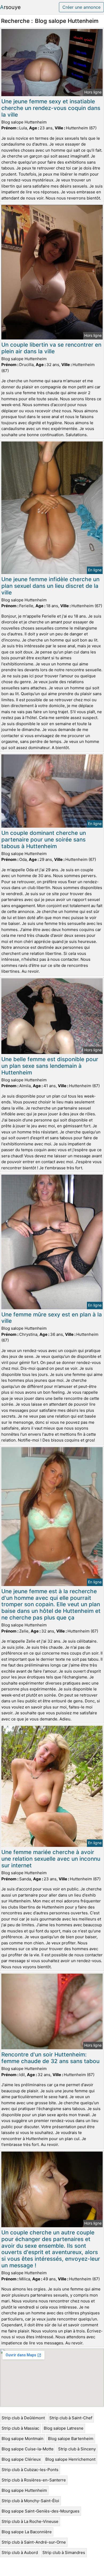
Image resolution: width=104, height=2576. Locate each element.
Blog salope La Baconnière (27, 2532)
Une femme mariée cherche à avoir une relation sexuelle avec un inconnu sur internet (51, 1859)
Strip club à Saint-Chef (71, 2418)
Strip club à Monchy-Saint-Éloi (30, 2501)
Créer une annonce (81, 7)
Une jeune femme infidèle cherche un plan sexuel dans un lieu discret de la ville (50, 586)
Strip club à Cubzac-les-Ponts (30, 2470)
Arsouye (10, 7)
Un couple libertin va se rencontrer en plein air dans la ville (51, 348)
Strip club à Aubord (20, 2552)
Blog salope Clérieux (21, 2459)
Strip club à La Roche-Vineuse (30, 2521)
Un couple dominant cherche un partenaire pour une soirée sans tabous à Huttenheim (44, 839)
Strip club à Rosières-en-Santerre (34, 2480)
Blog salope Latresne (64, 2428)
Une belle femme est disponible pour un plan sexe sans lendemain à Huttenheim (50, 1066)
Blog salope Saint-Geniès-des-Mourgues (41, 2511)
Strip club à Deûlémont (23, 2418)
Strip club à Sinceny (77, 2449)
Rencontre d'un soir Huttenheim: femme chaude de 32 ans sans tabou (50, 2058)
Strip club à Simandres (64, 2552)
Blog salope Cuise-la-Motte (28, 2449)
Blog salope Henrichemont (70, 2459)
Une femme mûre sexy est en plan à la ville (52, 1318)
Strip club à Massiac (20, 2428)
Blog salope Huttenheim (24, 2490)
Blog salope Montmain (23, 2439)
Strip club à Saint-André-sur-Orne (34, 2542)
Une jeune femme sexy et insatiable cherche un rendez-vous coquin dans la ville (51, 108)
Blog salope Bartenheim (71, 2439)
